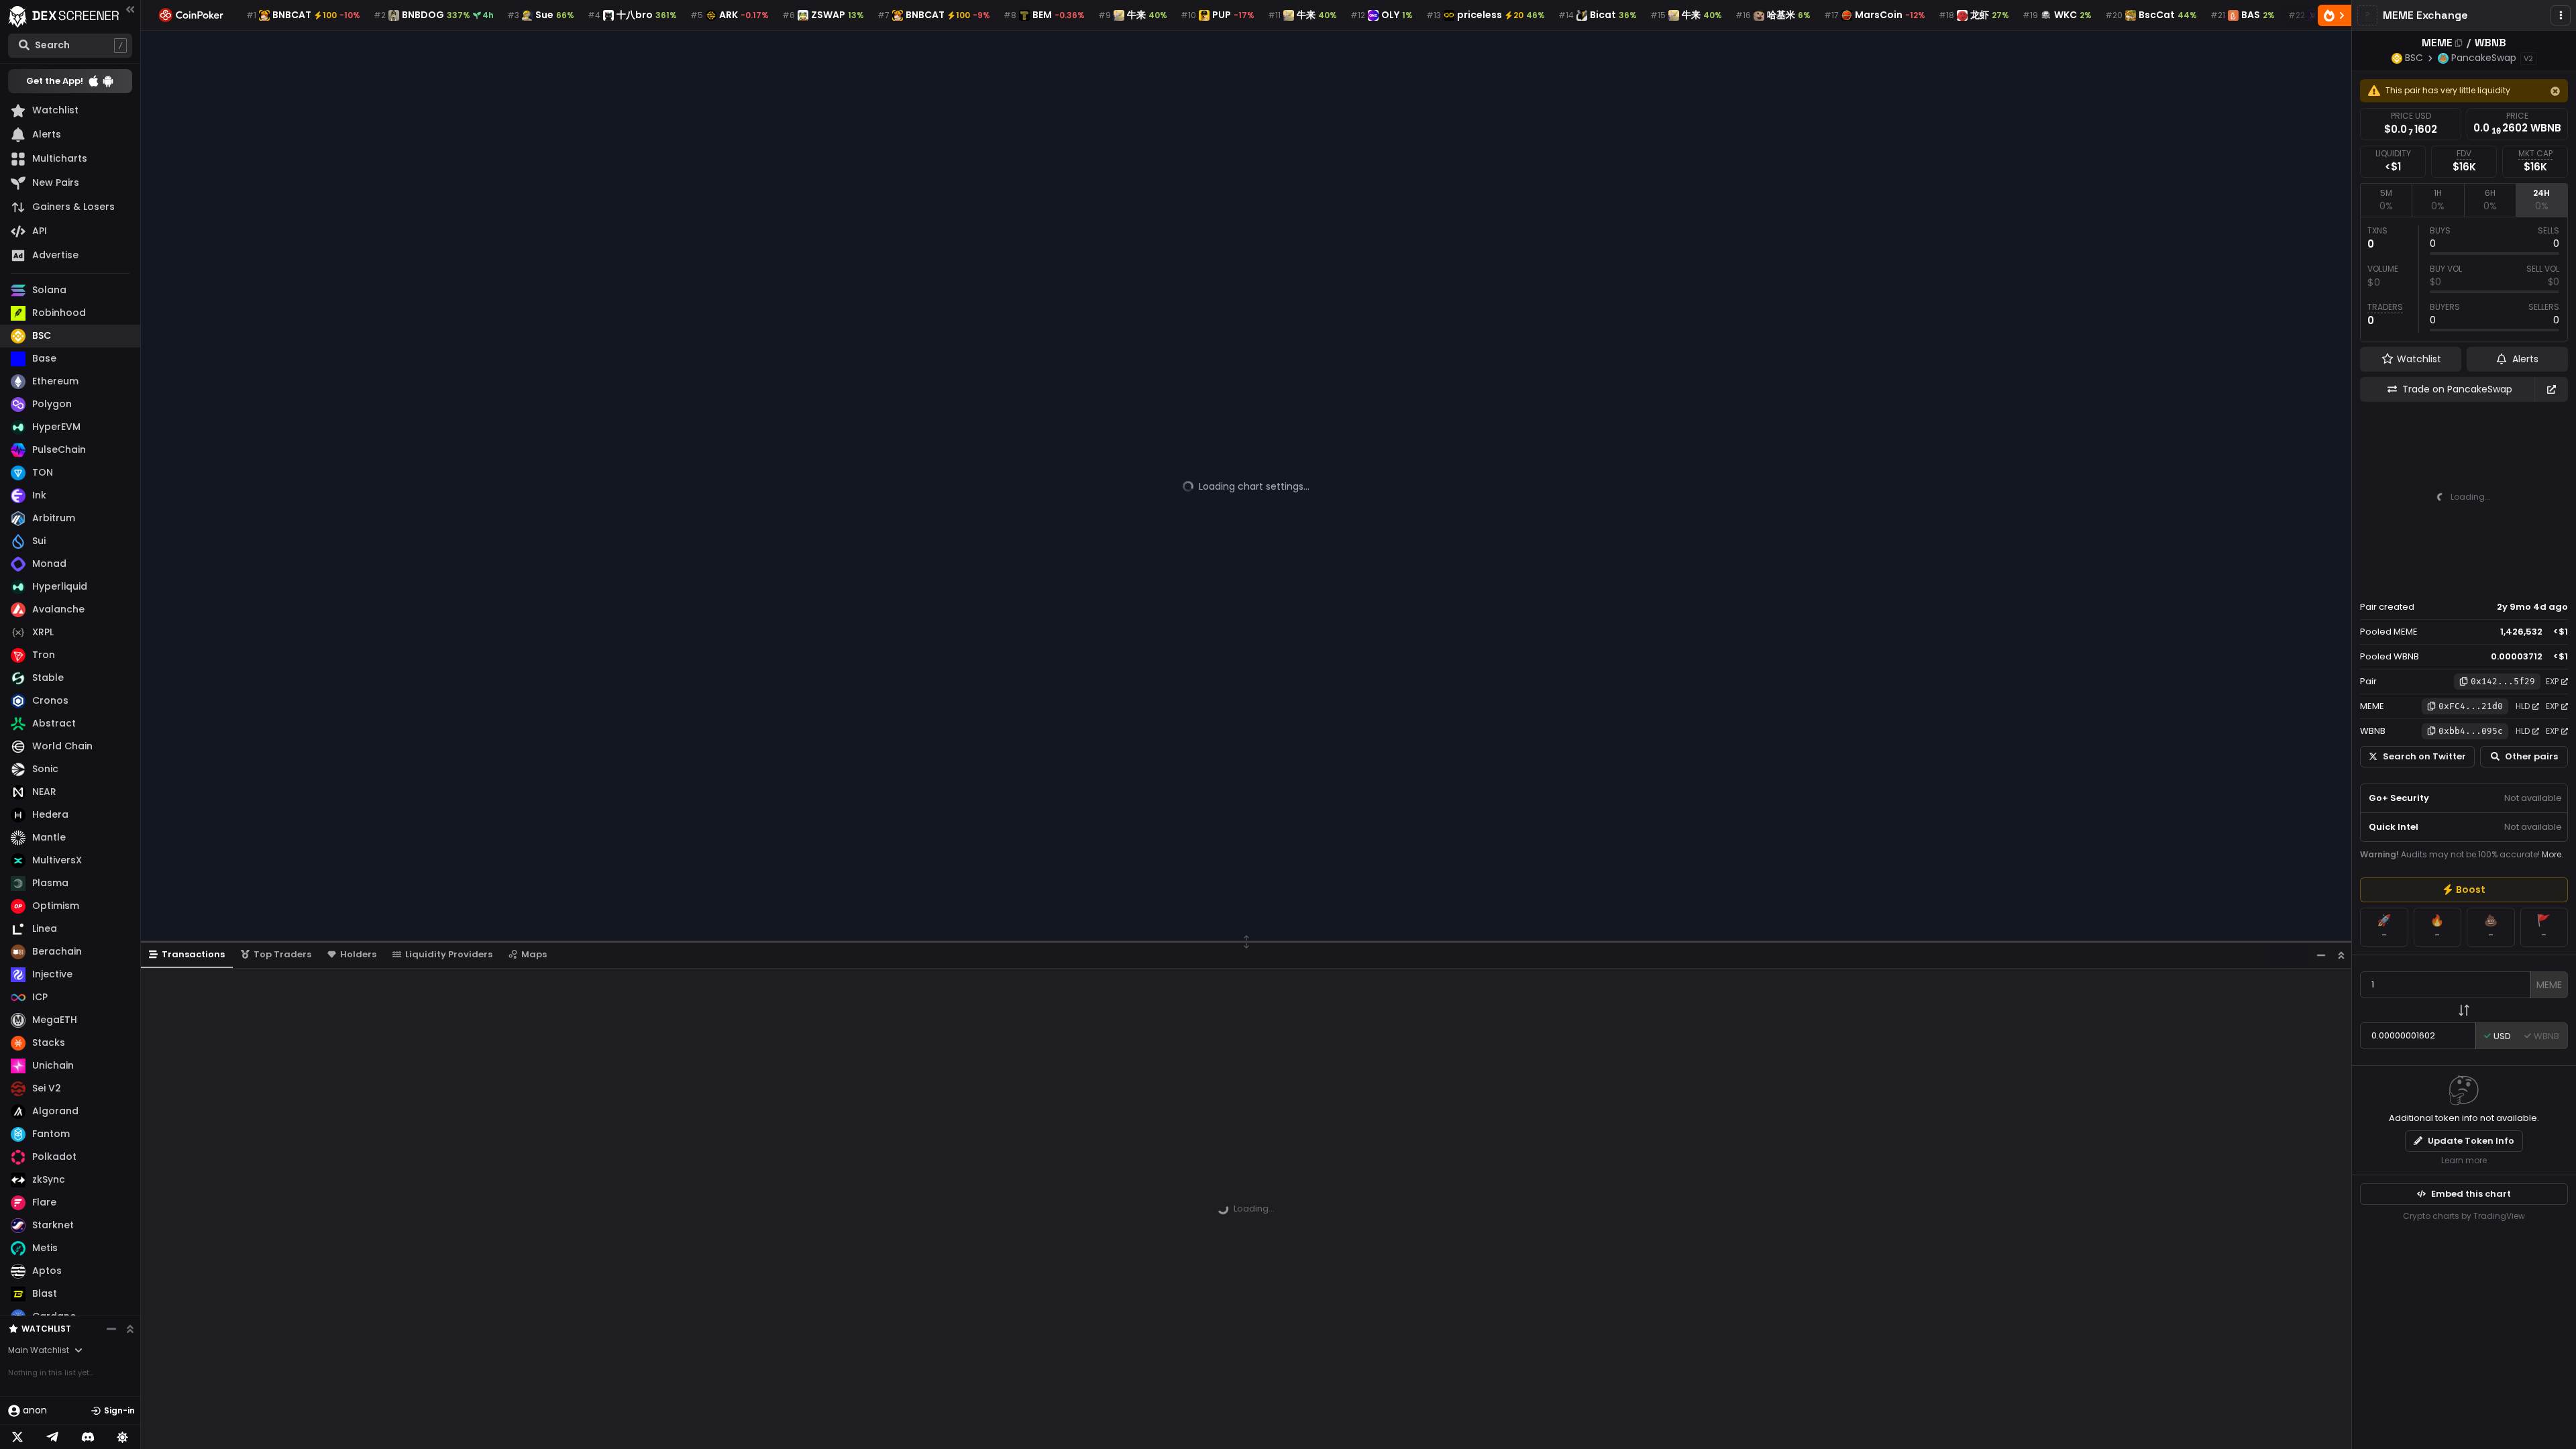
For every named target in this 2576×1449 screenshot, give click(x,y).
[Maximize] (2341, 955)
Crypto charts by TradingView (2464, 1216)
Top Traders (282, 954)
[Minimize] (2321, 955)
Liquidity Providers (449, 954)
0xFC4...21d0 (2471, 706)
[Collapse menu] (130, 9)
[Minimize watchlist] (111, 1329)
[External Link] (2551, 389)
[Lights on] (123, 1437)
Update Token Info (2471, 1141)
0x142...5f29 (2503, 681)
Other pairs (2531, 756)
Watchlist (46, 1329)
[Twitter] (17, 1437)
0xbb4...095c (2471, 731)
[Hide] (2555, 91)
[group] (2464, 890)
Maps (534, 954)
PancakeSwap (2484, 58)
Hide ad (2548, 582)
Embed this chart (2471, 1194)
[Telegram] (52, 1437)
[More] (2561, 15)
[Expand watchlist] (130, 1329)
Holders (358, 954)
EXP (2552, 681)
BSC (2414, 58)
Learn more (2464, 1160)
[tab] (2386, 200)
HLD (2523, 706)
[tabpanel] (2464, 279)
